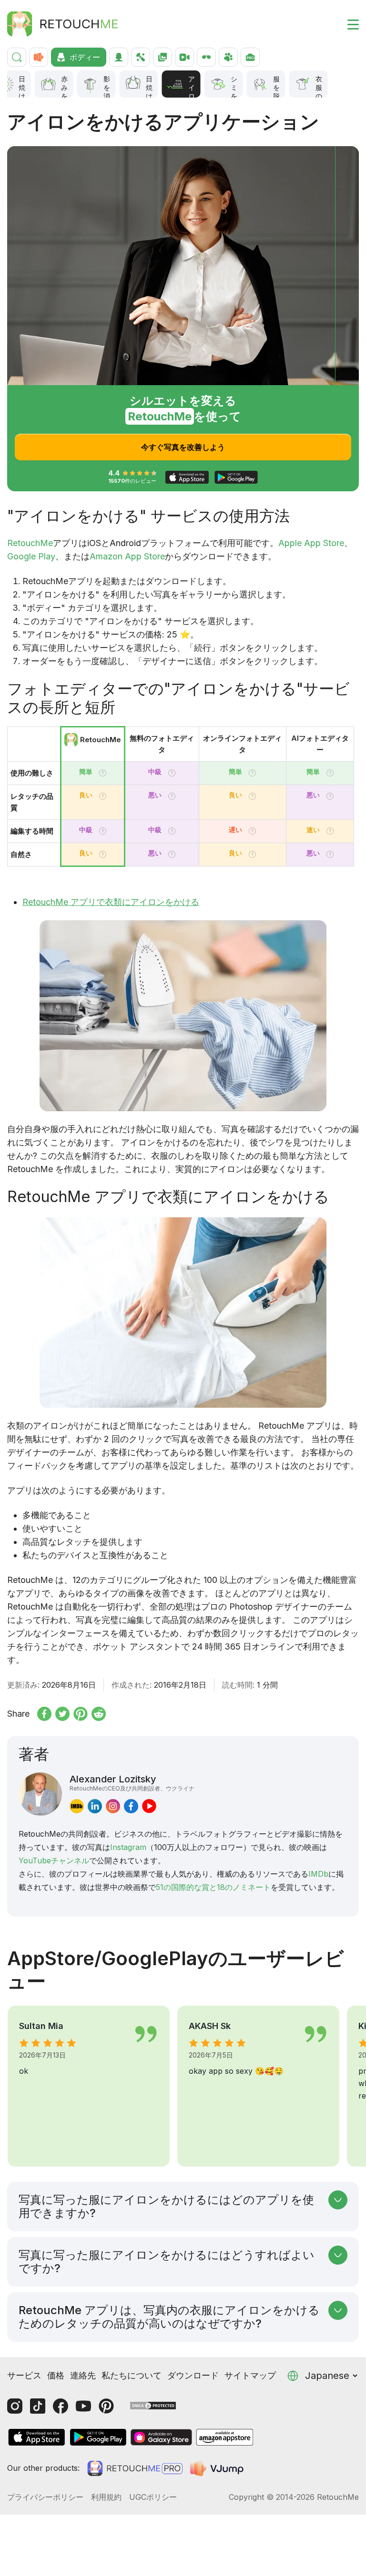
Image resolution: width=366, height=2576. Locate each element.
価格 (56, 2375)
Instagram (128, 1847)
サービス (24, 2375)
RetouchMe (30, 543)
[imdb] (77, 1806)
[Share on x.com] (62, 1714)
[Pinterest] (106, 2406)
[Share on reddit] (99, 1714)
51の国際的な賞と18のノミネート (213, 1887)
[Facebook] (61, 2406)
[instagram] (113, 1806)
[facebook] (131, 1806)
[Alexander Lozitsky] (40, 1794)
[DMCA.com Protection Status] (153, 2405)
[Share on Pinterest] (81, 1714)
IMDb (318, 1874)
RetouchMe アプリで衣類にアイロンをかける (111, 902)
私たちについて (132, 2375)
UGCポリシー (153, 2497)
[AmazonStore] (224, 2437)
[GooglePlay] (98, 2437)
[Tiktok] (38, 2406)
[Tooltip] (103, 773)
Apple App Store (311, 543)
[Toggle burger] (347, 24)
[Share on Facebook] (44, 1714)
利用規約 (106, 2497)
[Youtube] (83, 2406)
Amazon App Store (127, 556)
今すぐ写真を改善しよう (183, 447)
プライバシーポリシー (45, 2497)
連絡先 (83, 2375)
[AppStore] (37, 2437)
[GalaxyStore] (161, 2437)
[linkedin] (95, 1806)
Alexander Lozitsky (132, 1782)
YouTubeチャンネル (54, 1860)
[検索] (17, 57)
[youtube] (149, 1806)
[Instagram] (15, 2406)
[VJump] (218, 2468)
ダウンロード (193, 2375)
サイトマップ (250, 2375)
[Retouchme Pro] (135, 2468)
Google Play (31, 556)
